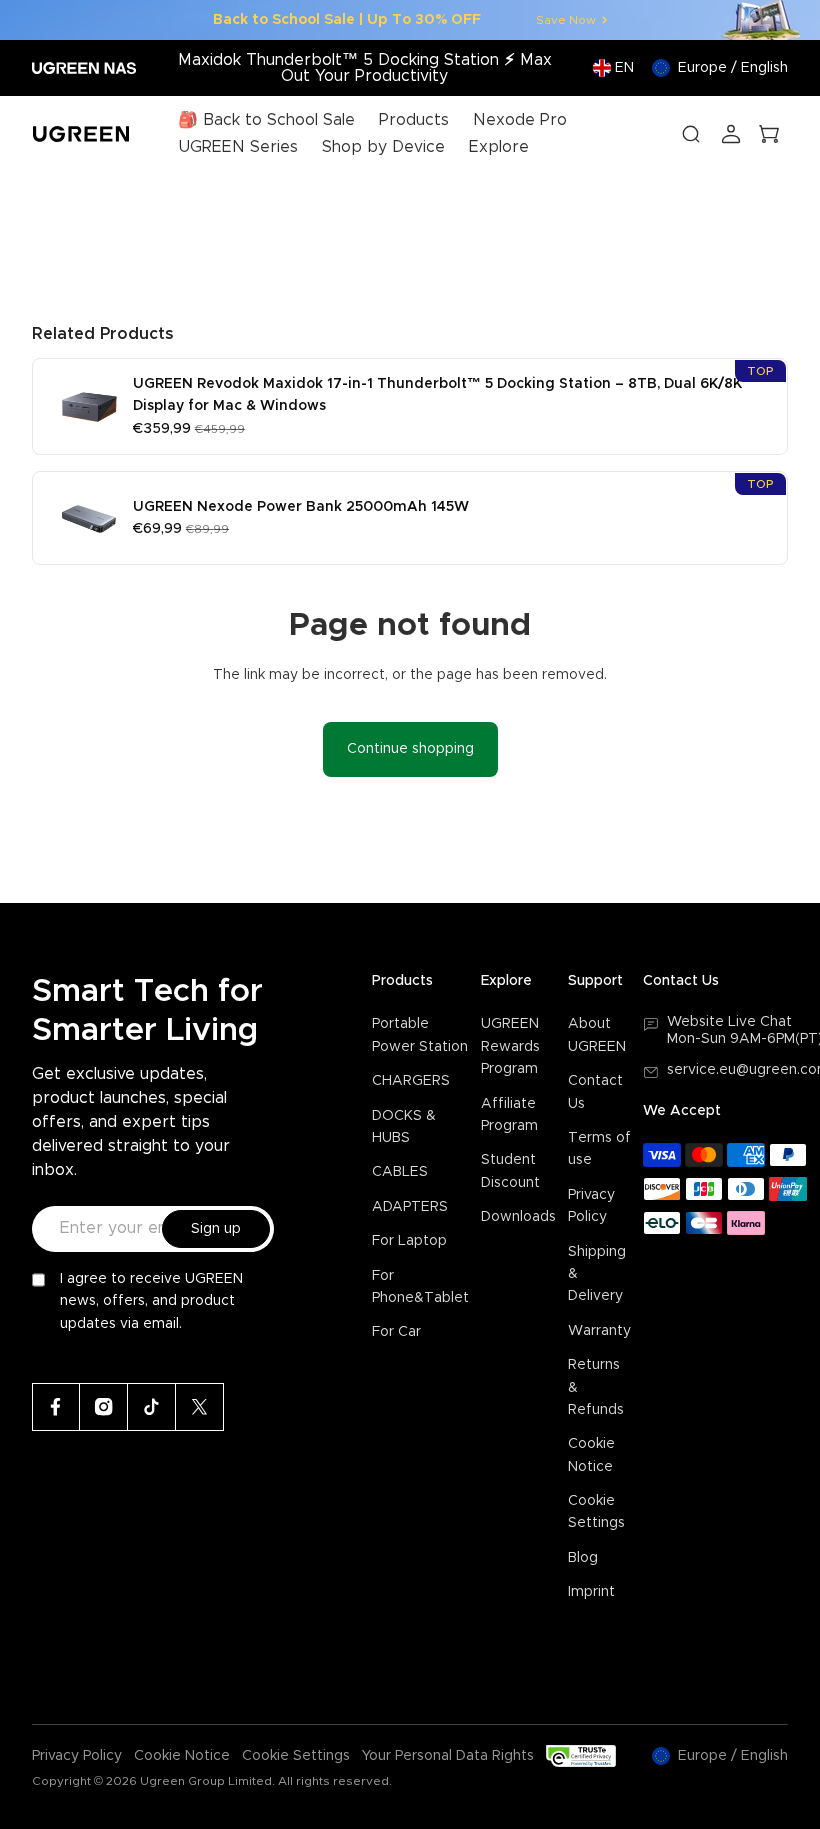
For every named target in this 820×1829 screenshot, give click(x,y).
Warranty (599, 1331)
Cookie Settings (296, 1756)
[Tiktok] (152, 1407)
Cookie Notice (182, 1756)
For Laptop (409, 1241)
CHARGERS (411, 1081)
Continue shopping (410, 749)
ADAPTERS (410, 1207)
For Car (396, 1332)
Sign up (216, 1229)
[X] (200, 1407)
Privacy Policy (77, 1756)
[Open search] (691, 134)
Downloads (518, 1217)
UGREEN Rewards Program (510, 1046)
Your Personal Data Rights (448, 1756)
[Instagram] (104, 1407)
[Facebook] (56, 1407)
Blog (583, 1558)
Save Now (566, 20)
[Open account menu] (731, 134)
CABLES (400, 1172)
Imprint (591, 1592)
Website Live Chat (729, 1022)
